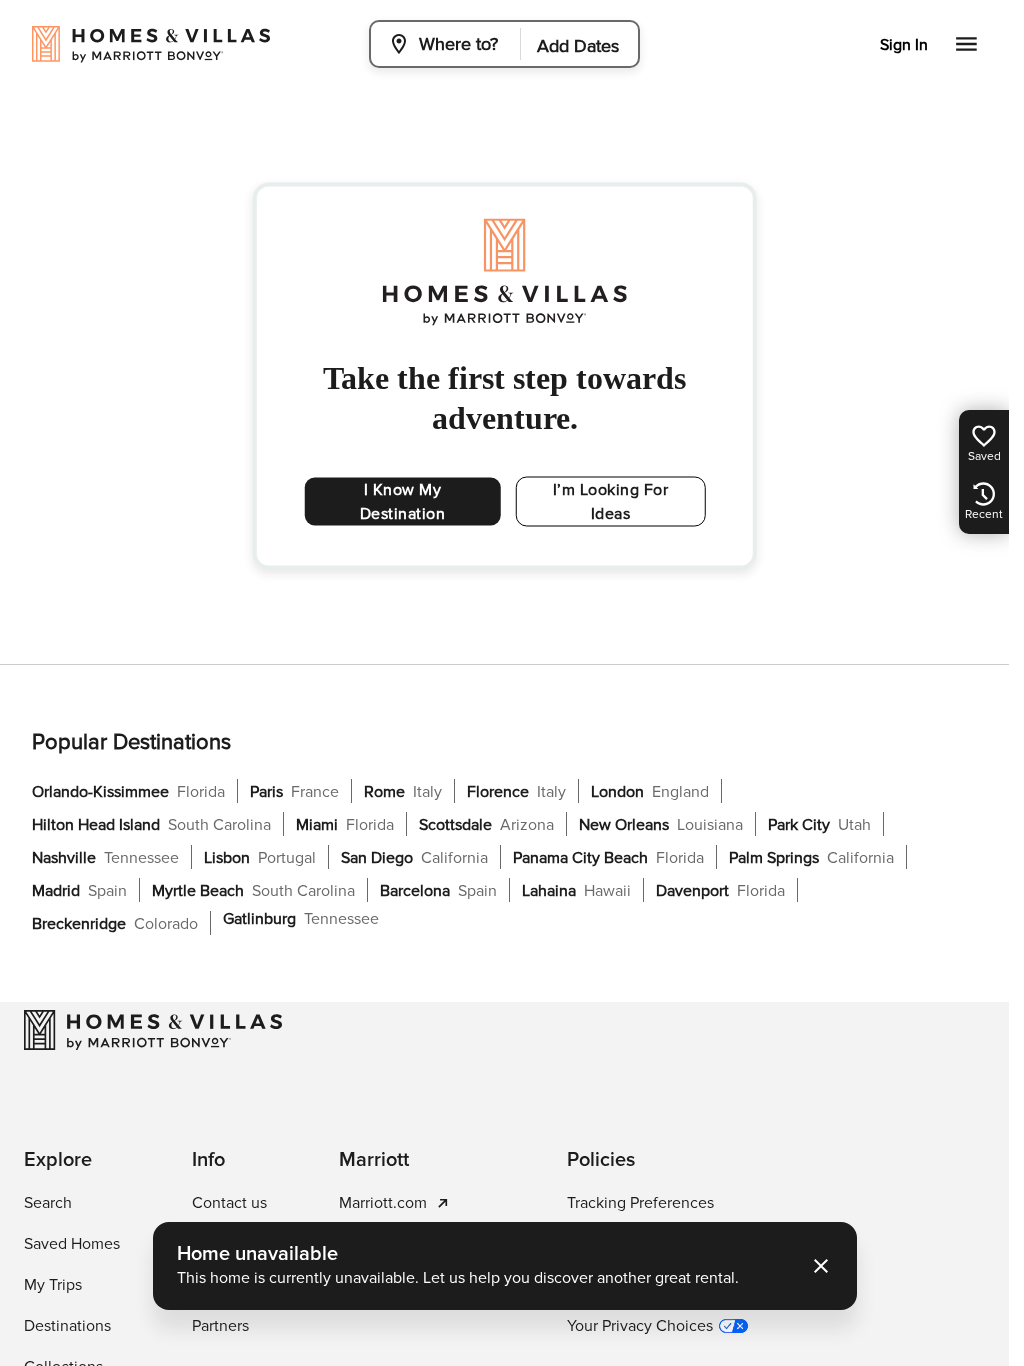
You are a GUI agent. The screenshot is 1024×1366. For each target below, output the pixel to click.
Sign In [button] (904, 45)
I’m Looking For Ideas (611, 502)
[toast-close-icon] (821, 1266)
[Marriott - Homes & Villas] (153, 1030)
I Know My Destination (403, 502)
